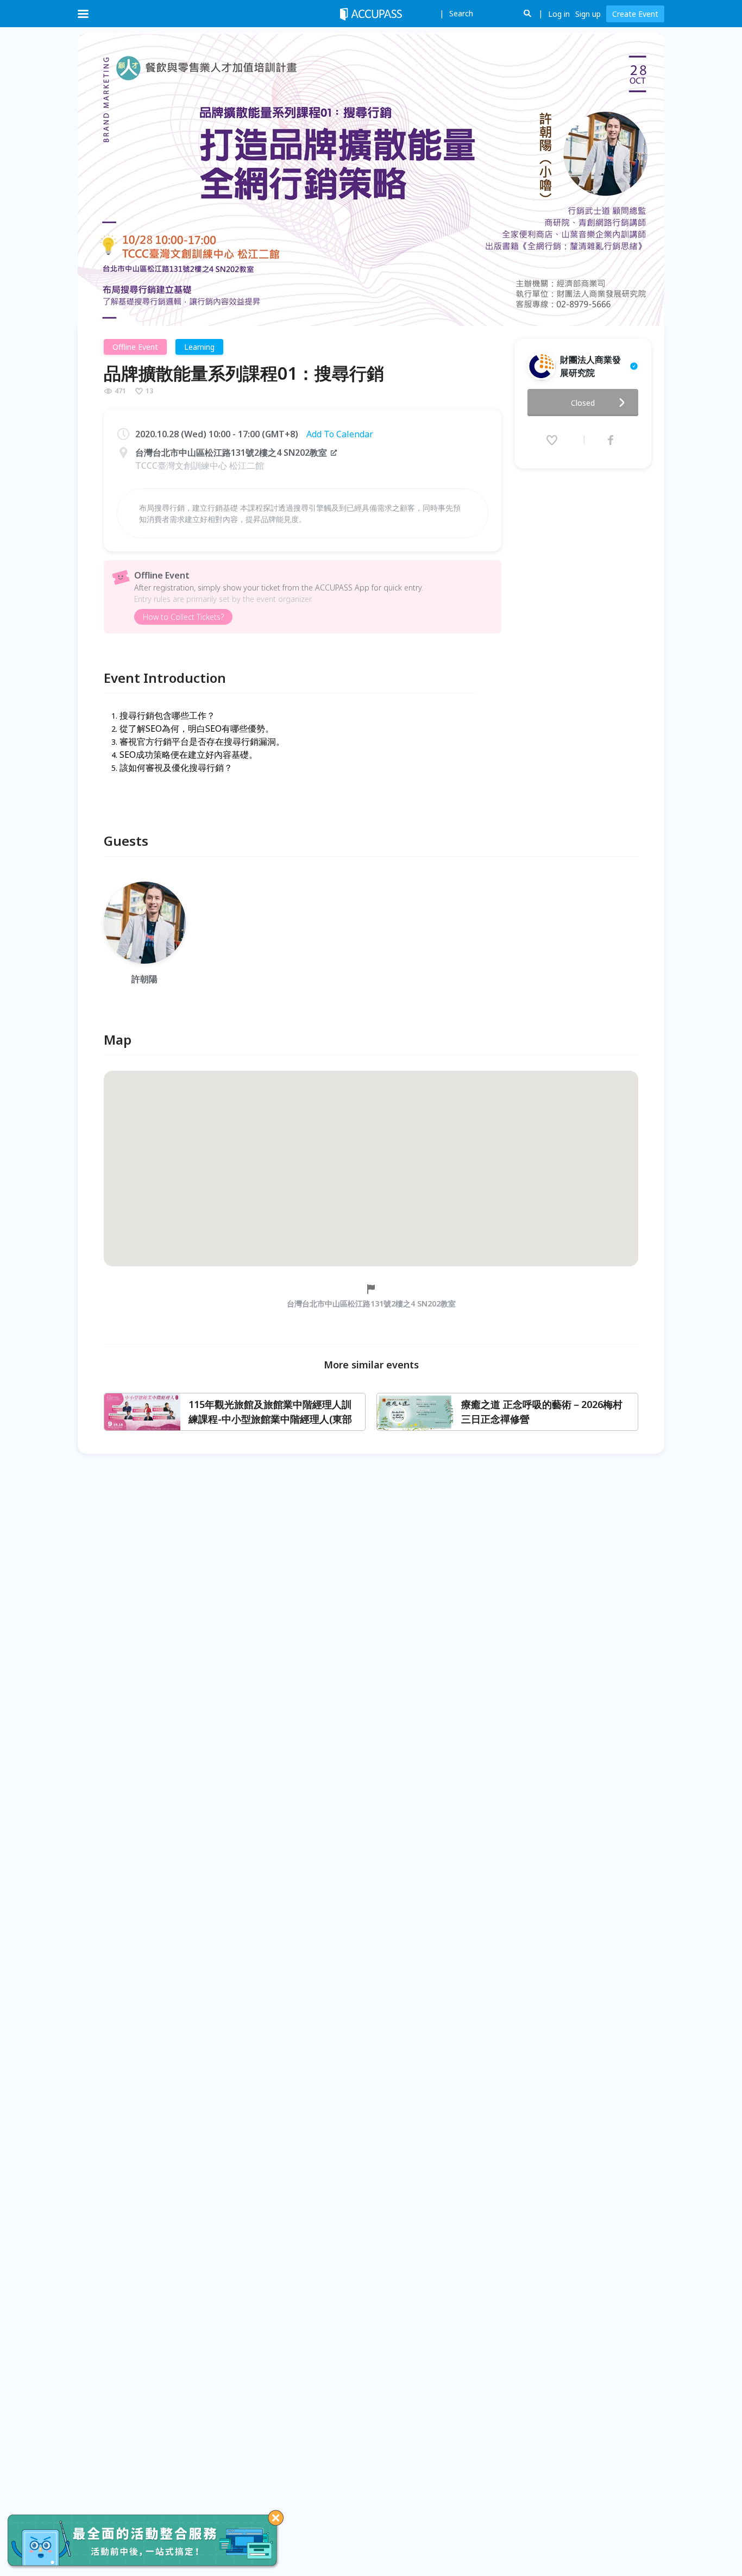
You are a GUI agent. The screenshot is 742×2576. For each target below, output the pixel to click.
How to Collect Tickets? (183, 617)
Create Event (635, 14)
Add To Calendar (340, 434)
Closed (583, 403)
